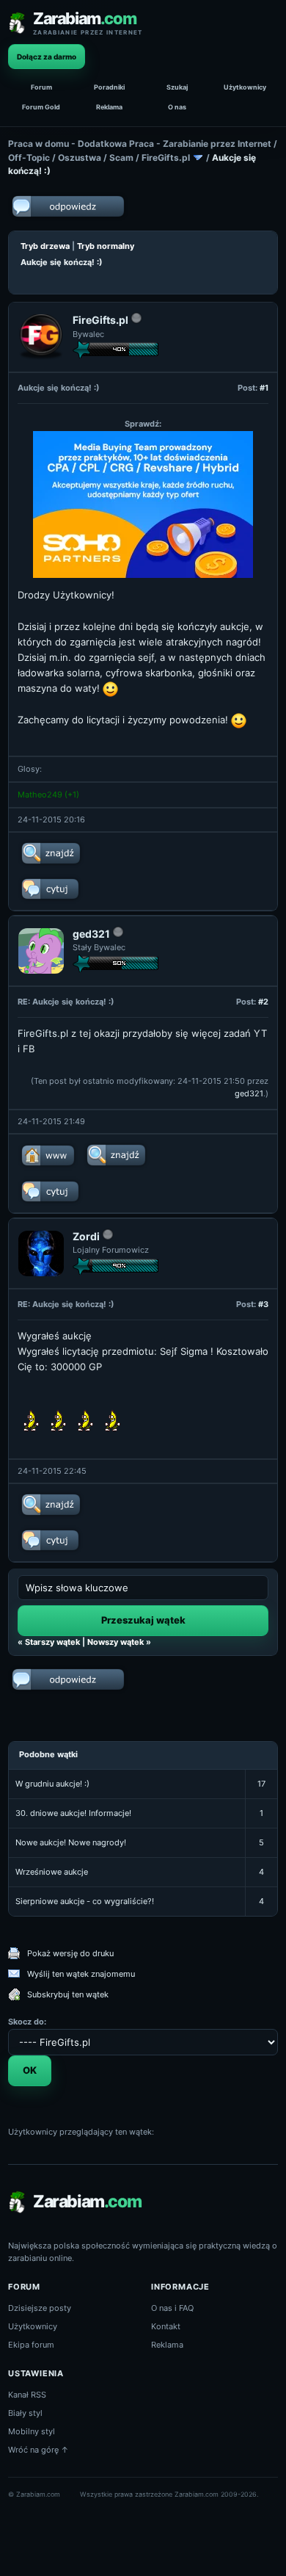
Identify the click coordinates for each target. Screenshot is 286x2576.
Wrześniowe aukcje (52, 1872)
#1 (264, 388)
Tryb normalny (106, 246)
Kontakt (166, 2326)
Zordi (86, 1236)
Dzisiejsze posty (40, 2308)
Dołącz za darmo (47, 57)
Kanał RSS (27, 2395)
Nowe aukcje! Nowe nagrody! (71, 1842)
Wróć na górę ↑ (38, 2450)
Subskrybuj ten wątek (68, 1994)
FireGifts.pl (166, 158)
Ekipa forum (31, 2345)
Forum (41, 87)
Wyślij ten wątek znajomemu (81, 1974)
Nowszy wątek (115, 1642)
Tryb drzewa (45, 246)
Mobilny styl (32, 2431)
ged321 (91, 934)
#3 (263, 1304)
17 (261, 1784)
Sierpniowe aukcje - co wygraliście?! (85, 1901)
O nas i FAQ (172, 2308)
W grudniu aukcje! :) (52, 1784)
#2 (263, 1002)
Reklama (109, 107)
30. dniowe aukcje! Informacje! (73, 1813)
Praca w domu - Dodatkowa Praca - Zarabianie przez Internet (140, 144)
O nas (177, 107)
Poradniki (109, 87)
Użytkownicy (245, 87)
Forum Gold (41, 107)
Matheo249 (40, 795)
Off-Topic (29, 158)
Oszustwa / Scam (96, 158)
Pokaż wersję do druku (70, 1953)
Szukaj (177, 87)
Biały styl (25, 2413)
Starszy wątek (52, 1642)
